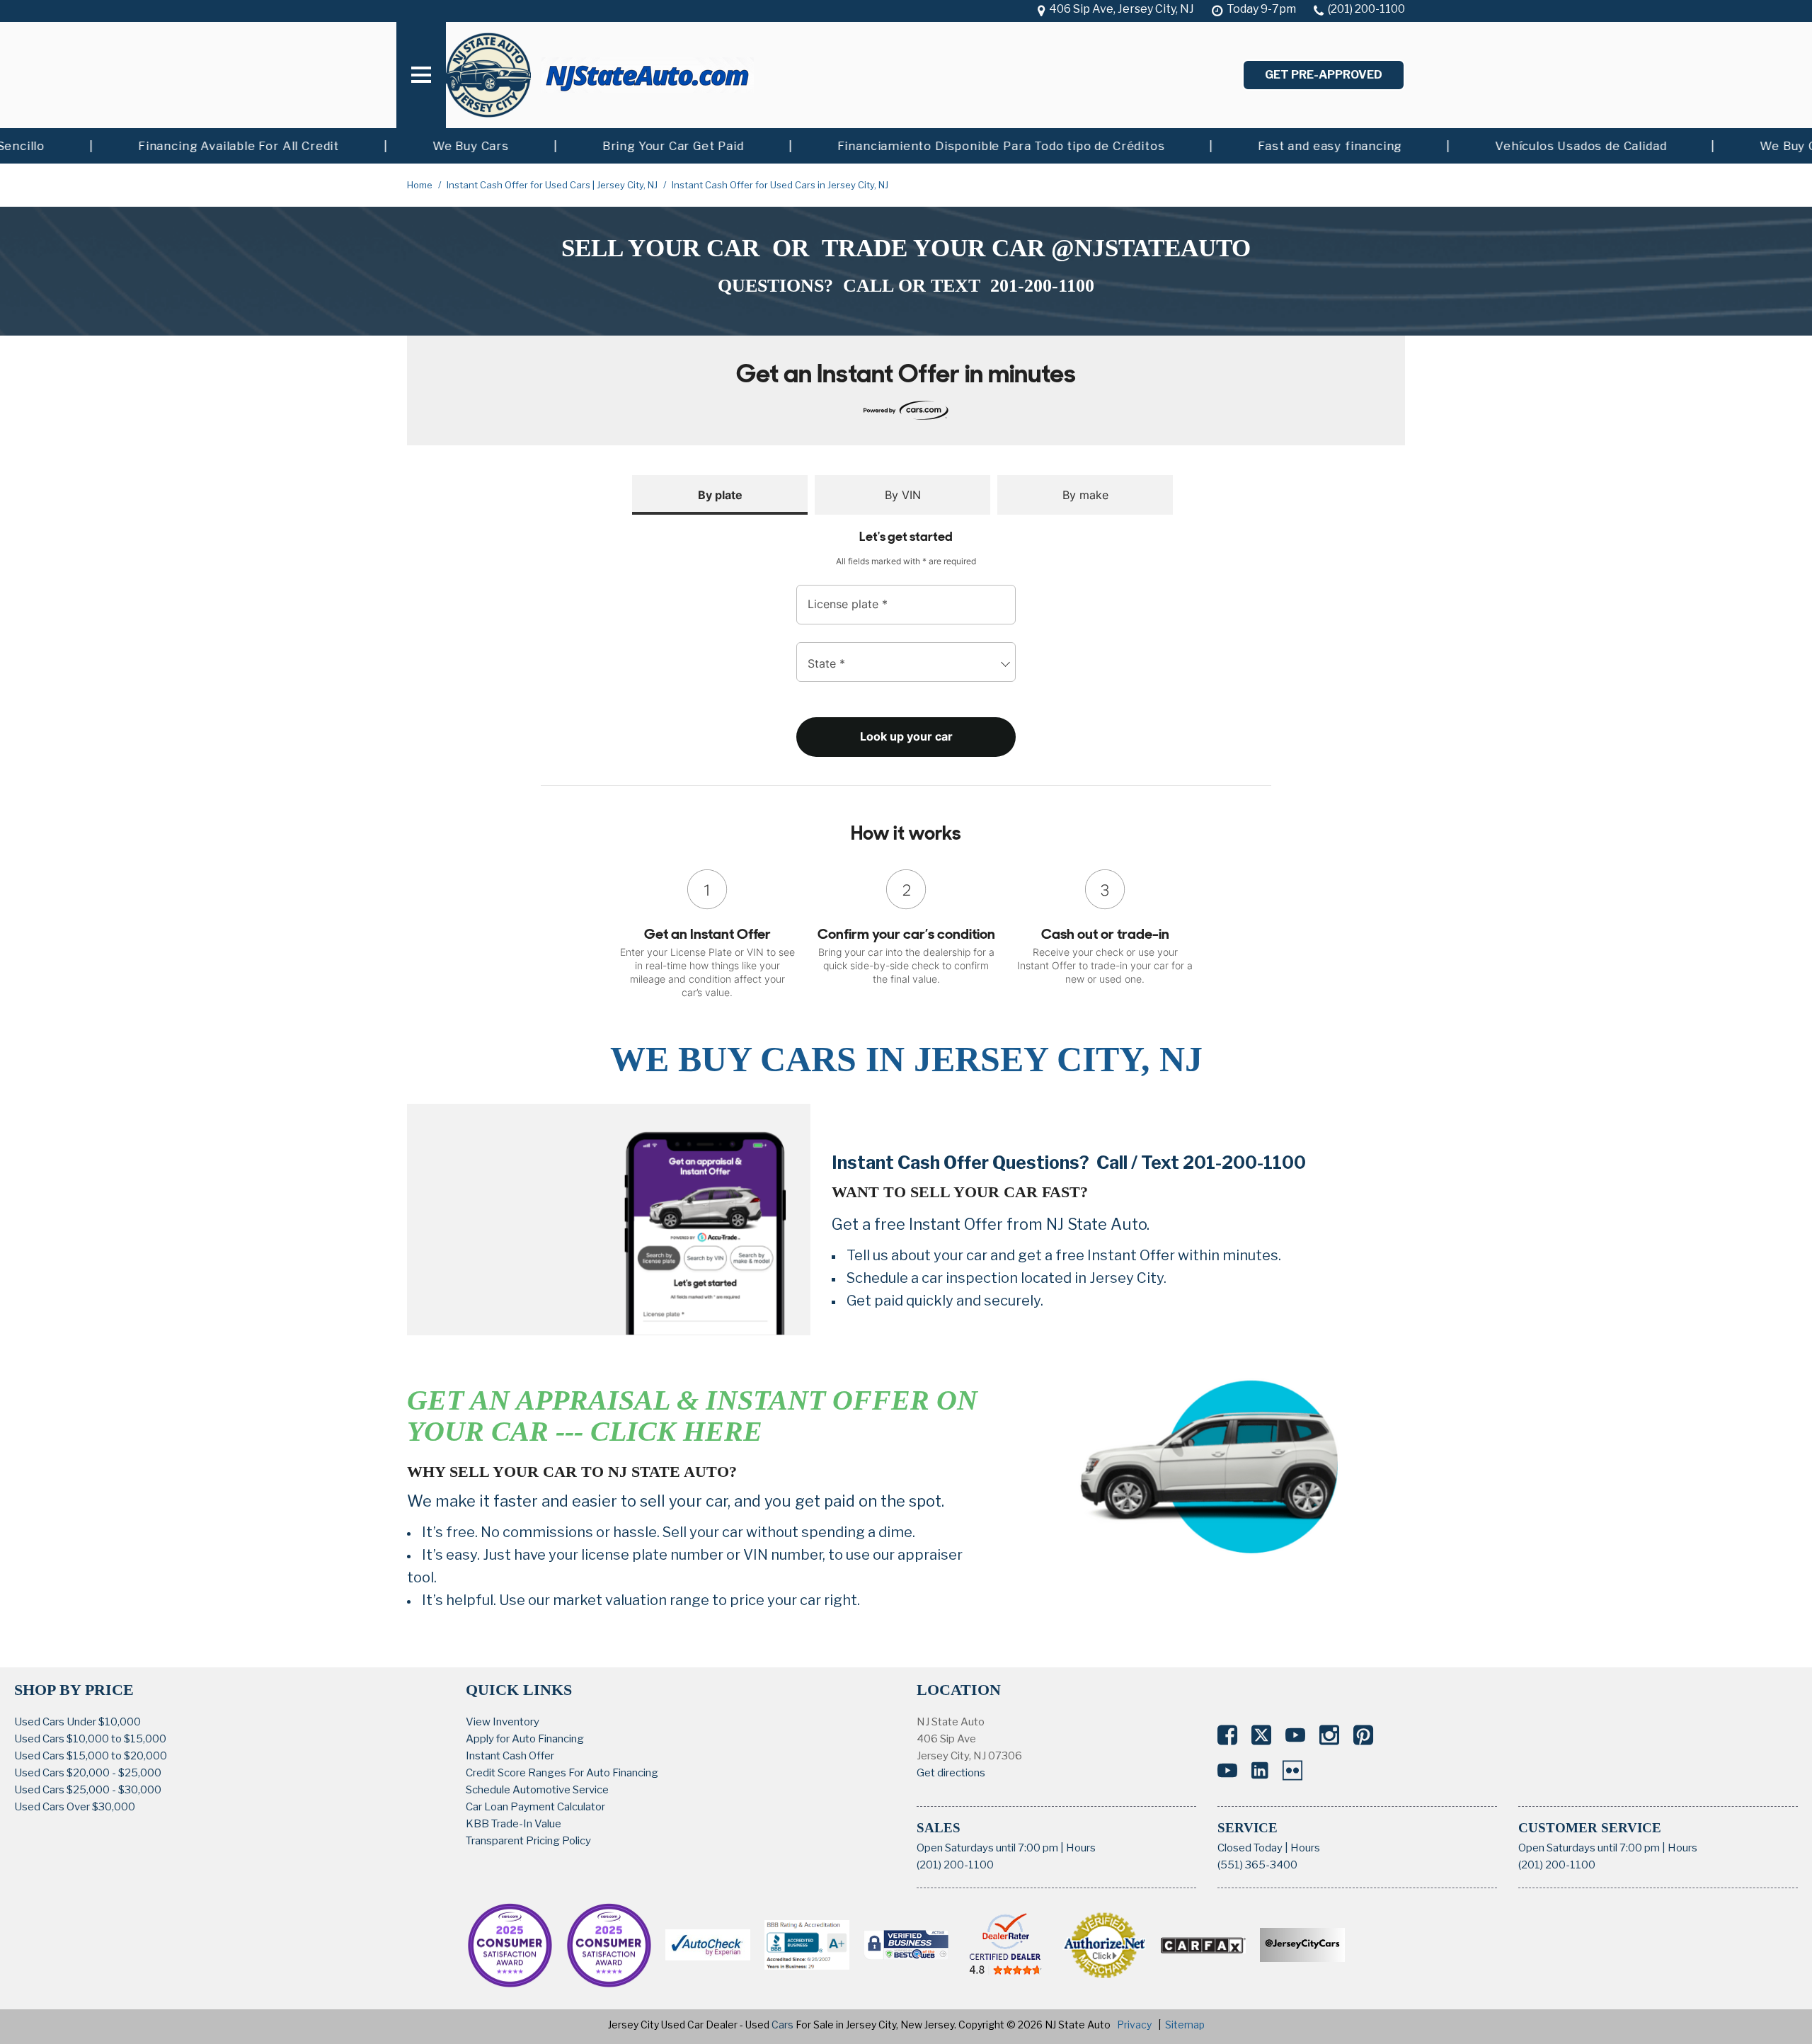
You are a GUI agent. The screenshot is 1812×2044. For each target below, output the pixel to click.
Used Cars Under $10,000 (78, 1722)
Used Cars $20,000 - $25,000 (88, 1773)
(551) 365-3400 (1257, 1865)
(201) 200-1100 (955, 1865)
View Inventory (503, 1722)
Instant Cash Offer (510, 1756)
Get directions (951, 1773)
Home (421, 185)
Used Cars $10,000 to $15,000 (90, 1739)
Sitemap (1185, 2025)
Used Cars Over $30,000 (75, 1807)
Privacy (1134, 2025)
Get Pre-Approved (1324, 75)
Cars (782, 2025)
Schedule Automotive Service (537, 1790)
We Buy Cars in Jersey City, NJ (906, 1059)
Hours (1081, 1848)
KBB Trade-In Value (514, 1824)
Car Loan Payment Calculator (535, 1807)
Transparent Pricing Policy (528, 1841)
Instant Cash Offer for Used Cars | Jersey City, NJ (553, 185)
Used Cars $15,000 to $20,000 (91, 1756)
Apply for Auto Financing (525, 1739)
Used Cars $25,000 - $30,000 (88, 1790)
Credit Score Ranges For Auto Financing (562, 1773)
